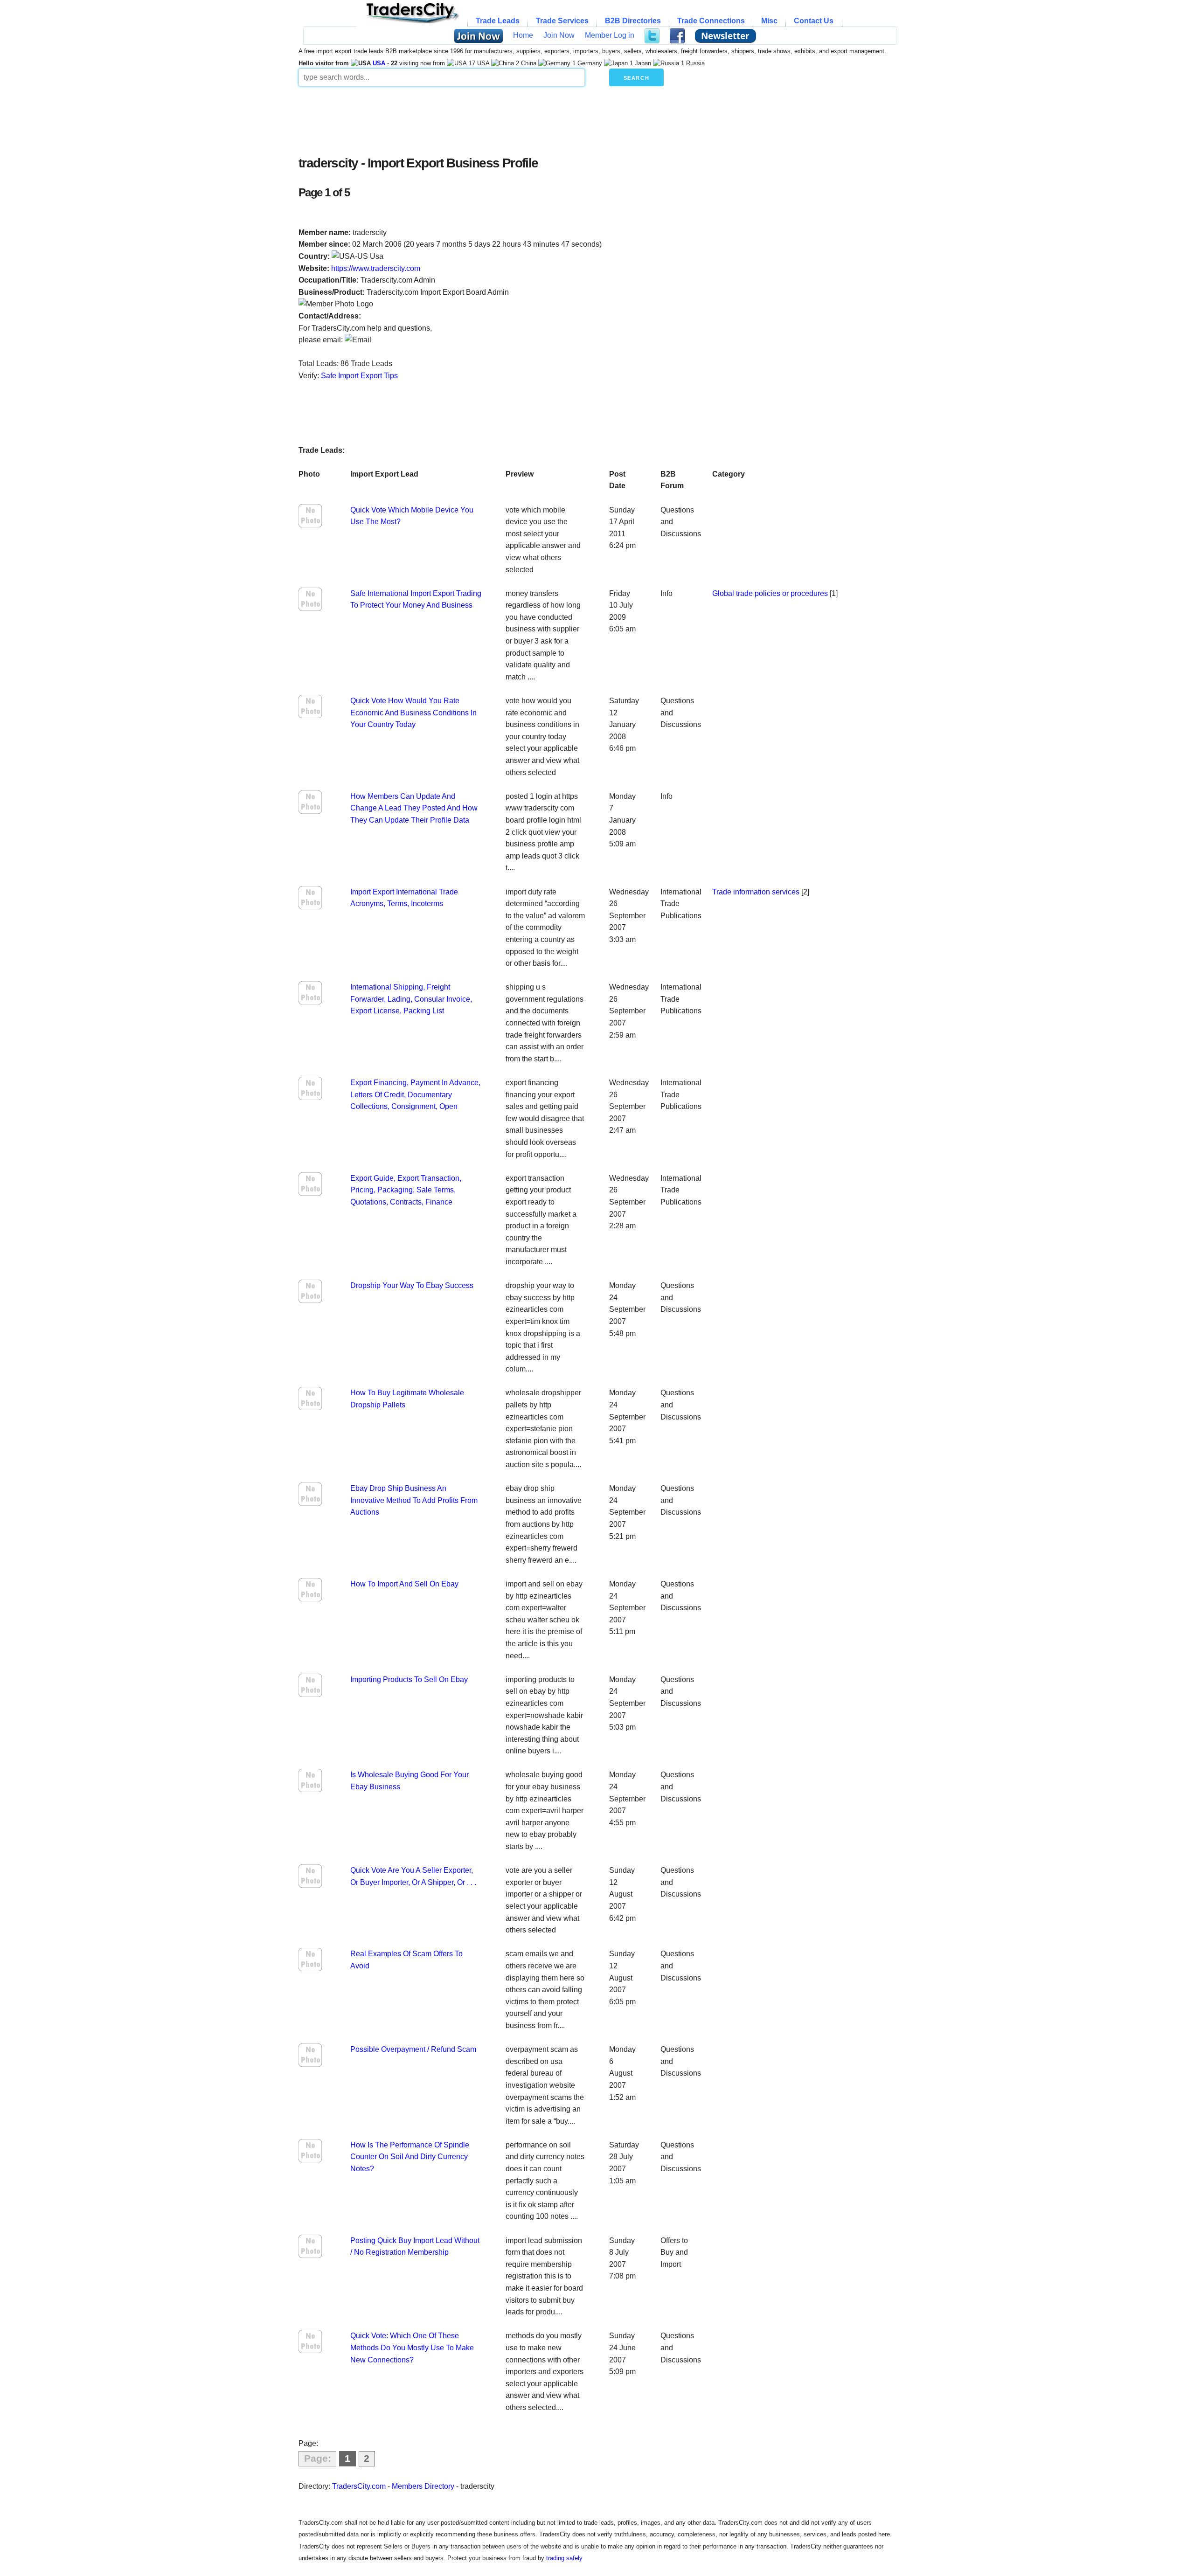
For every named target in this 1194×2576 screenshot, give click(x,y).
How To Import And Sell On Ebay (404, 1584)
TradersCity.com (359, 2486)
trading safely (564, 2558)
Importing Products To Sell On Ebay (409, 1679)
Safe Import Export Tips (359, 376)
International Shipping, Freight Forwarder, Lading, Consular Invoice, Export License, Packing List (411, 999)
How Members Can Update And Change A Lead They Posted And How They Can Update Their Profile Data (414, 808)
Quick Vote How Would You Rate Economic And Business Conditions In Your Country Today (413, 713)
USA (379, 63)
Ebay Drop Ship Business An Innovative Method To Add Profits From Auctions (414, 1500)
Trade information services (756, 892)
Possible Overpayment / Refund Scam (413, 2049)
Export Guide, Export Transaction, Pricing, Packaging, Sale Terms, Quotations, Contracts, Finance (406, 1190)
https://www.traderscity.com (376, 268)
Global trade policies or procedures (770, 593)
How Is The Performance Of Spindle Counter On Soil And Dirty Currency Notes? (410, 2157)
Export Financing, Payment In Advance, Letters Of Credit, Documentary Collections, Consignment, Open (415, 1094)
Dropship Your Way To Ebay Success (412, 1285)
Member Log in (610, 35)
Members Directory (423, 2486)
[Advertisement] (525, 118)
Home (523, 35)
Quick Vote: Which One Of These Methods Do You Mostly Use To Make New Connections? (412, 2347)
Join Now (559, 35)
